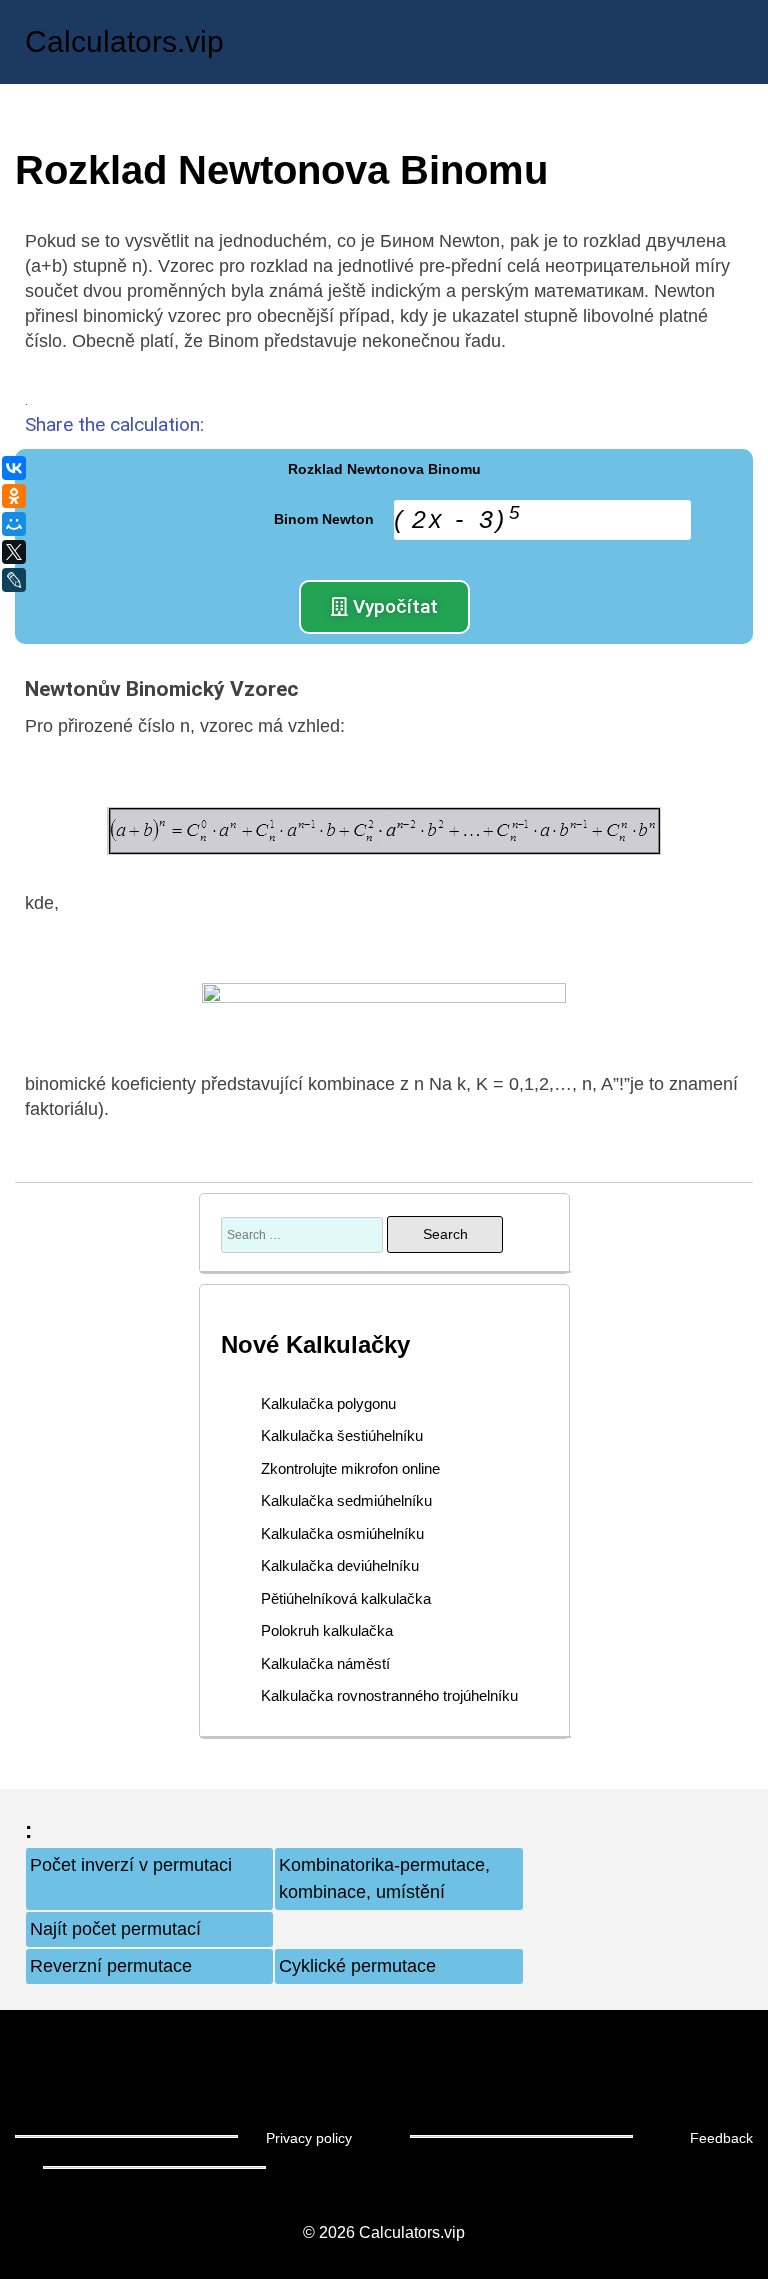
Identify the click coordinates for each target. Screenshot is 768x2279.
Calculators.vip (124, 41)
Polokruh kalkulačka (327, 1630)
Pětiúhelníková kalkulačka (346, 1598)
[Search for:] (304, 1234)
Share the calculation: (114, 424)
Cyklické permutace (357, 1966)
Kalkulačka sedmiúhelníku (346, 1500)
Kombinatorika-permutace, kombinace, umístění (384, 1878)
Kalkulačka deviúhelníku (340, 1565)
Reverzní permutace (111, 1966)
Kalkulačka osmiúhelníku (342, 1533)
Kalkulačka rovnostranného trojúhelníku (389, 1695)
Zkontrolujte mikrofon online (350, 1468)
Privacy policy (309, 2138)
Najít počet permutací (115, 1929)
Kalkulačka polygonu (328, 1403)
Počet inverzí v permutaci (131, 1865)
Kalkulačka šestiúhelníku (342, 1435)
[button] (384, 607)
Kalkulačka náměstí (325, 1663)
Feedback (721, 2138)
